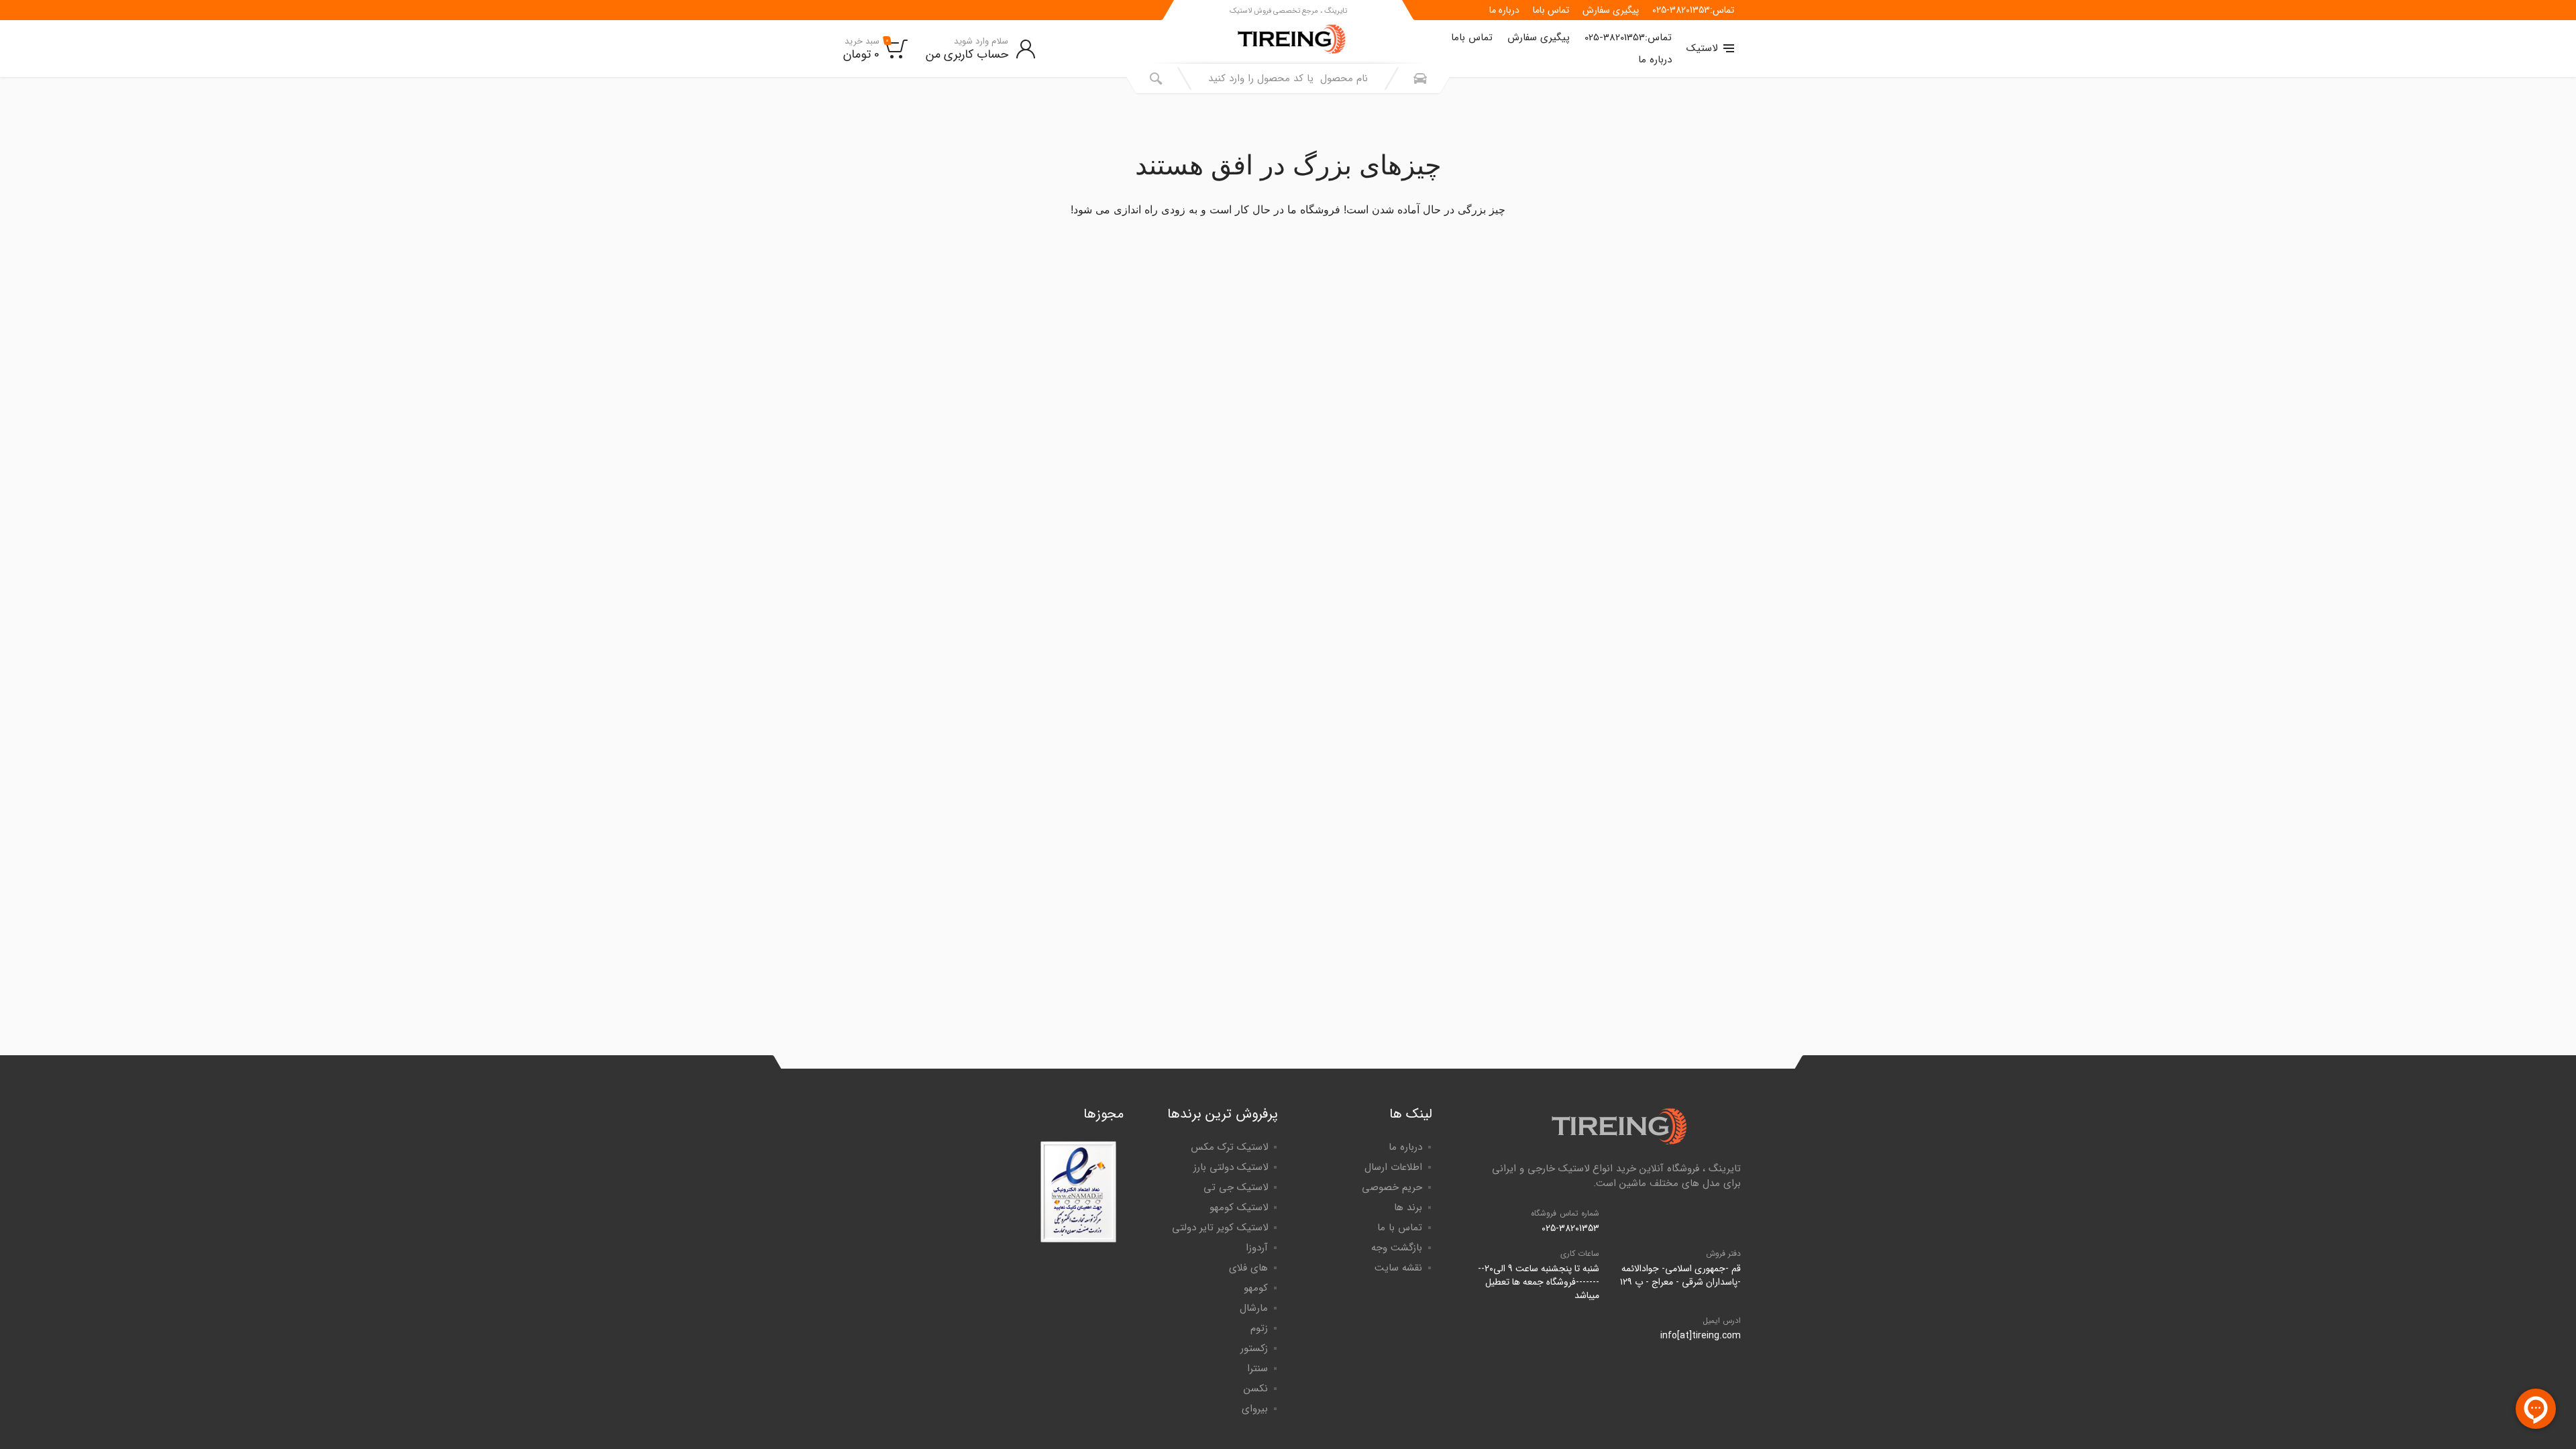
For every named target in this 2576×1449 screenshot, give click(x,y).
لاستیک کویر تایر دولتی (1220, 1228)
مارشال (1254, 1308)
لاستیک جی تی (1236, 1187)
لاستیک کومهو (1239, 1207)
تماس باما (1551, 10)
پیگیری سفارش (1611, 10)
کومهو (1256, 1288)
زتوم (1259, 1328)
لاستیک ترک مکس (1229, 1147)
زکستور (1254, 1348)
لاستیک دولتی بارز (1231, 1167)
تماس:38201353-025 (1693, 10)
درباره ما (1504, 10)
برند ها (1408, 1207)
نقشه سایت (1398, 1268)
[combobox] (1288, 78)
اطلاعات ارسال (1393, 1167)
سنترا (1257, 1368)
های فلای (1248, 1268)
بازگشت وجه (1397, 1248)
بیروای (1255, 1409)
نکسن (1256, 1389)
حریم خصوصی (1392, 1187)
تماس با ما (1400, 1228)
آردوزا (1257, 1248)
